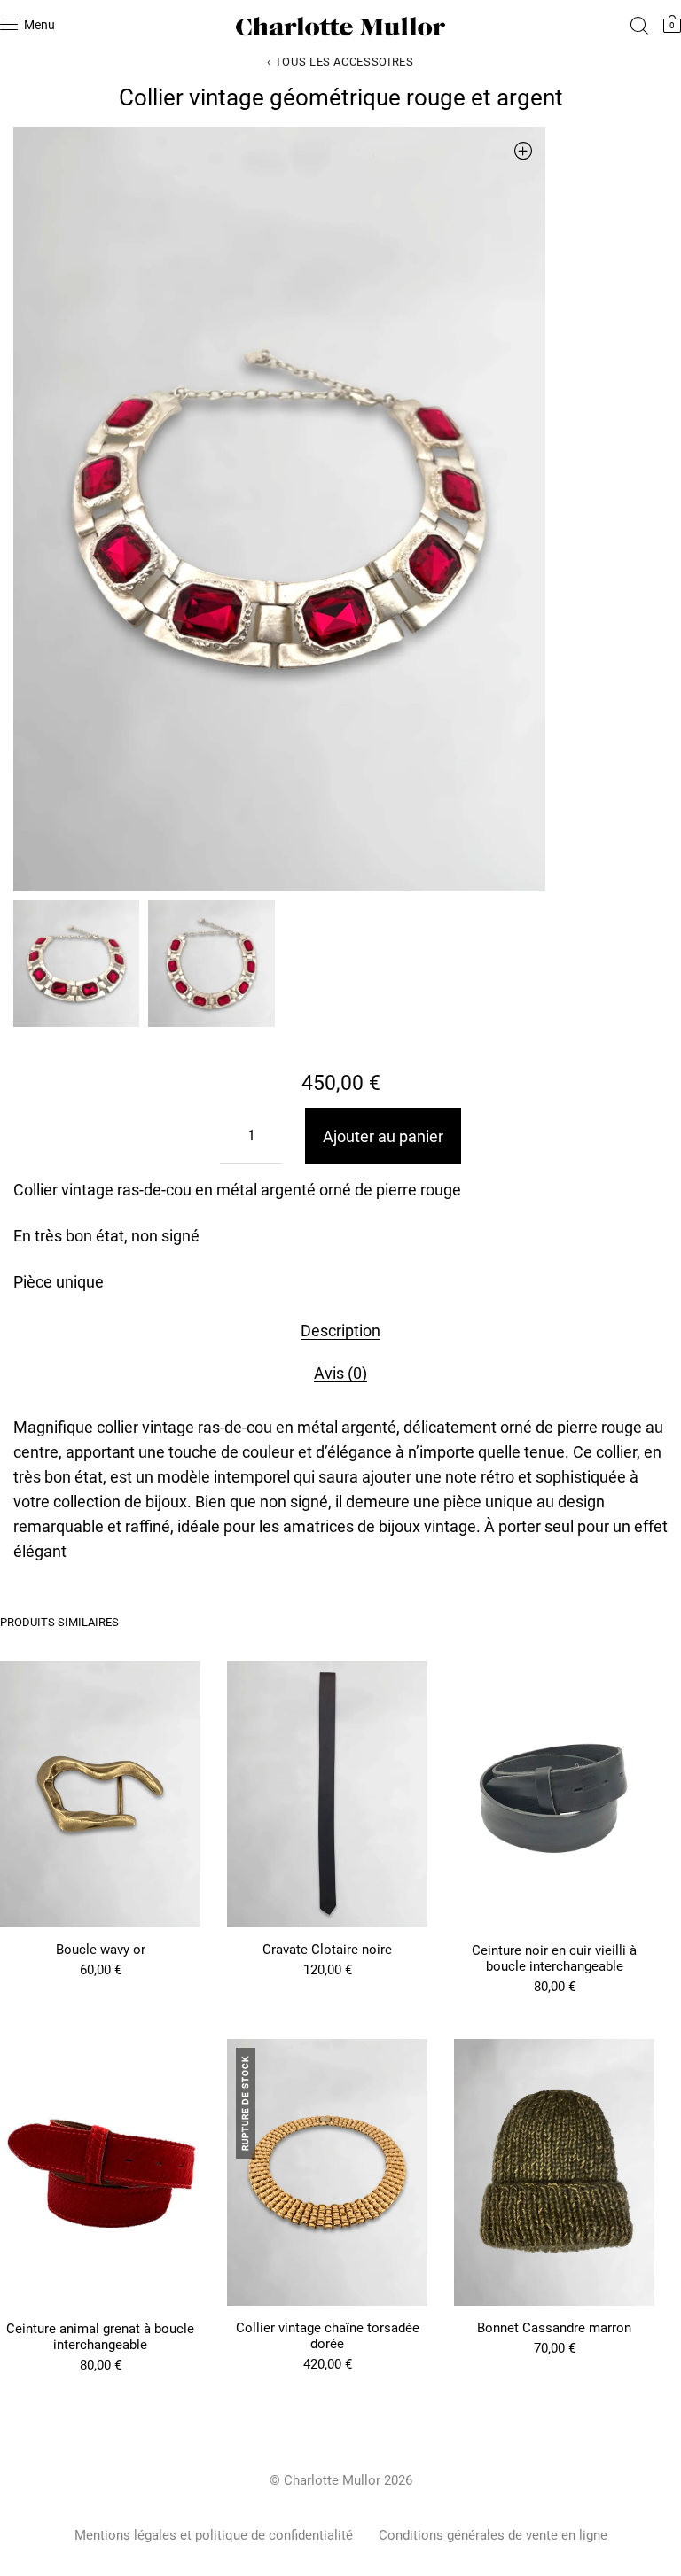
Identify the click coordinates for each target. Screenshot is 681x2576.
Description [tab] (340, 1331)
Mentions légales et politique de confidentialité (214, 2535)
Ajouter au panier (383, 1136)
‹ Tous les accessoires (340, 62)
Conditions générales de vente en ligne (493, 2535)
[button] (523, 150)
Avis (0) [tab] (340, 1373)
